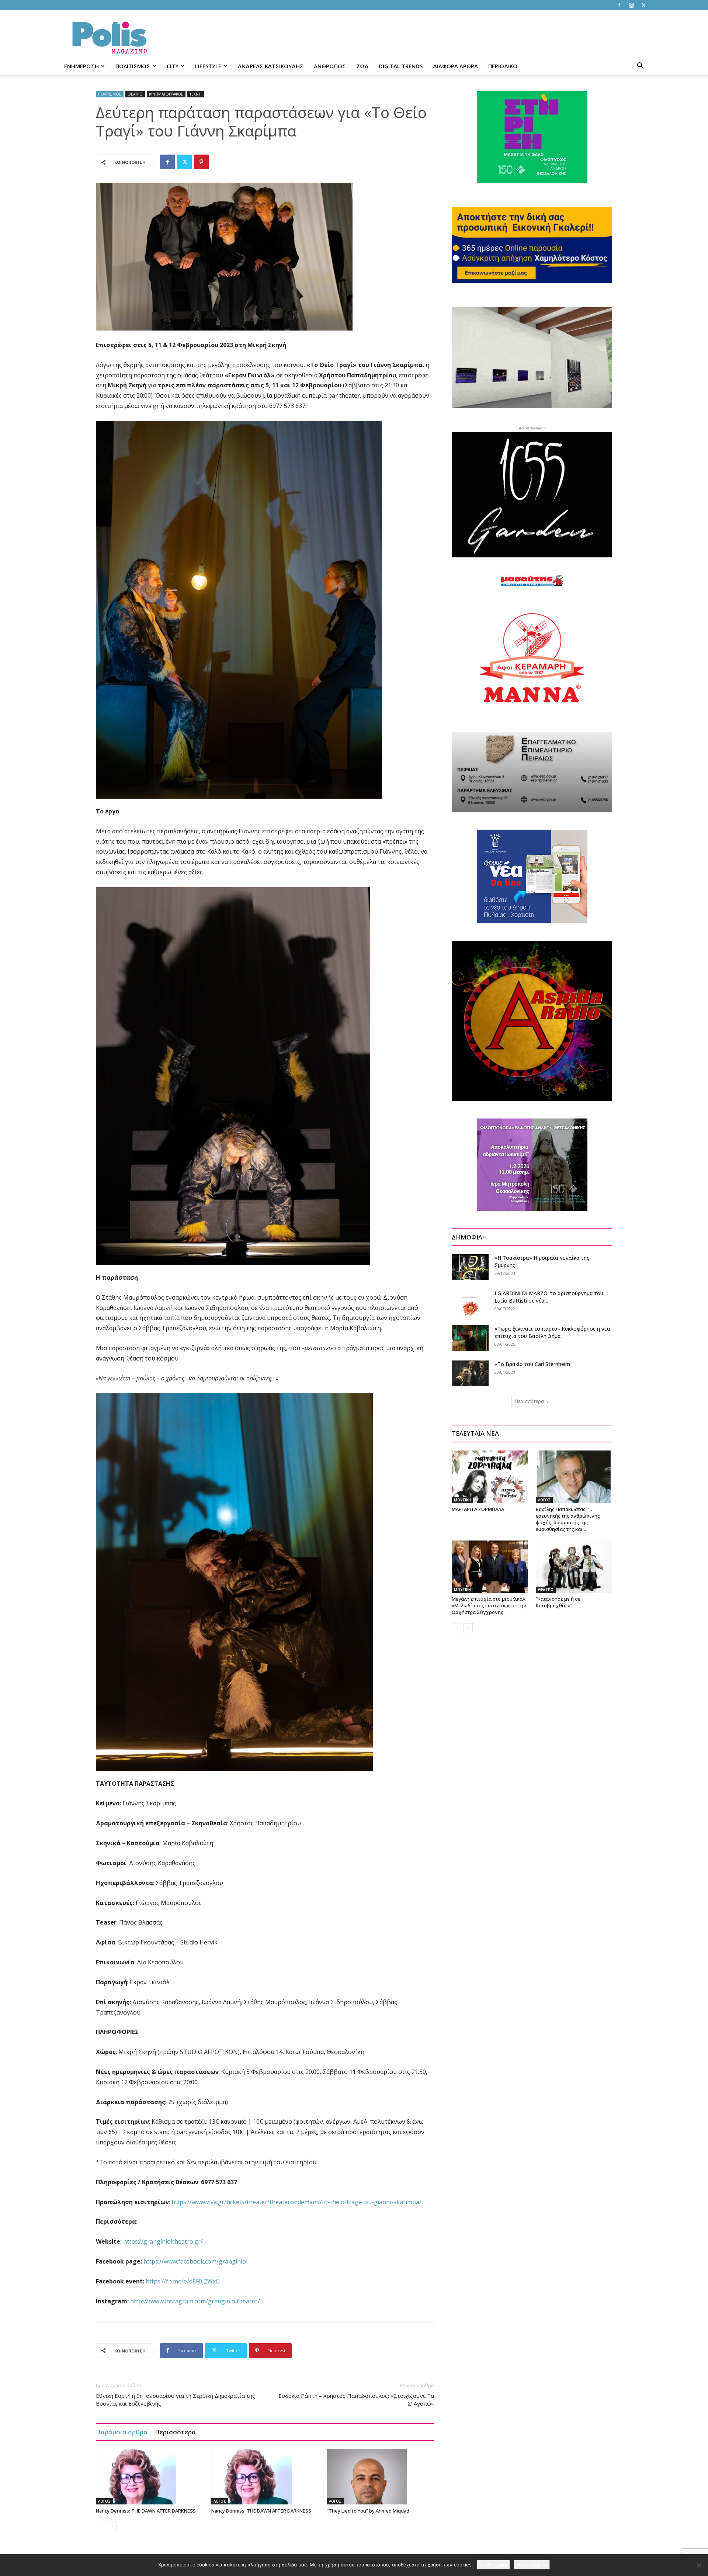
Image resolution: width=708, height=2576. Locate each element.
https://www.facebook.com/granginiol (195, 2261)
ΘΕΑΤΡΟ (135, 94)
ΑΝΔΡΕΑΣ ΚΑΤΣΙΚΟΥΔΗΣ (271, 66)
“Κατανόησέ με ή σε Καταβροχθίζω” (558, 1602)
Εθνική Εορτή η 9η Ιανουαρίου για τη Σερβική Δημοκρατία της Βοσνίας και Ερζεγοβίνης (176, 2399)
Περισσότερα (175, 2432)
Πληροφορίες (532, 2565)
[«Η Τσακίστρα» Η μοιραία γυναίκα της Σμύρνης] (470, 1267)
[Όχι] (699, 2565)
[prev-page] (100, 2526)
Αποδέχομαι (493, 2565)
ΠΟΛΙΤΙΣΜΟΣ (133, 66)
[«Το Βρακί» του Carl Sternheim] (470, 1373)
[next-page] (112, 2526)
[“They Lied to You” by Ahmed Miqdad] (381, 2477)
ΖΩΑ (362, 66)
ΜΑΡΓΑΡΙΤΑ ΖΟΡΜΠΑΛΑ (478, 1509)
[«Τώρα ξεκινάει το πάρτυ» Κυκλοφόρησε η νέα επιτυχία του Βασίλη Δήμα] (470, 1338)
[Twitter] (643, 5)
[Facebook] (619, 5)
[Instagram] (631, 5)
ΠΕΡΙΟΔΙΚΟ (503, 66)
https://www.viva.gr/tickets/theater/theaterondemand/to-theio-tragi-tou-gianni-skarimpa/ (296, 2202)
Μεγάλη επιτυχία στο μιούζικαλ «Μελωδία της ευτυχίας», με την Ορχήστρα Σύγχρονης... (489, 1605)
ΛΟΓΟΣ (104, 2501)
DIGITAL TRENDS (401, 66)
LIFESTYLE (208, 66)
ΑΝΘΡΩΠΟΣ (330, 66)
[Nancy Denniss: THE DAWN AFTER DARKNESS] (150, 2477)
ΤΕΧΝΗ (196, 94)
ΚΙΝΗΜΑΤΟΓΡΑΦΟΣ (166, 94)
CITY (173, 66)
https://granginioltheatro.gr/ (163, 2241)
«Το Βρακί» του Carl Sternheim (532, 1364)
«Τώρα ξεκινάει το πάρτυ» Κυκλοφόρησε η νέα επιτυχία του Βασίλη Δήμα (552, 1332)
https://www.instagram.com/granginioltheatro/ (195, 2301)
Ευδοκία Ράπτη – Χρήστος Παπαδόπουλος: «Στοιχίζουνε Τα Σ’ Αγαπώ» (356, 2399)
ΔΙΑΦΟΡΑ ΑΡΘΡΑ (455, 66)
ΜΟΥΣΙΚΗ (462, 1500)
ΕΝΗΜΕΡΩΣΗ (81, 66)
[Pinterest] (201, 162)
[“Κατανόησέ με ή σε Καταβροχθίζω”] (574, 1567)
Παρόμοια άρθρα (122, 2432)
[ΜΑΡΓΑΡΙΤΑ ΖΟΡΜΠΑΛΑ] (490, 1477)
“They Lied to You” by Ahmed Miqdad (368, 2511)
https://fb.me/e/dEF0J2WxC (183, 2281)
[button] (640, 67)
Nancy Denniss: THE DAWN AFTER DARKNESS (146, 2511)
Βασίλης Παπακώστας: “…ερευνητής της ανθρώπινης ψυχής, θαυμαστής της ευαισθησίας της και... (568, 1519)
